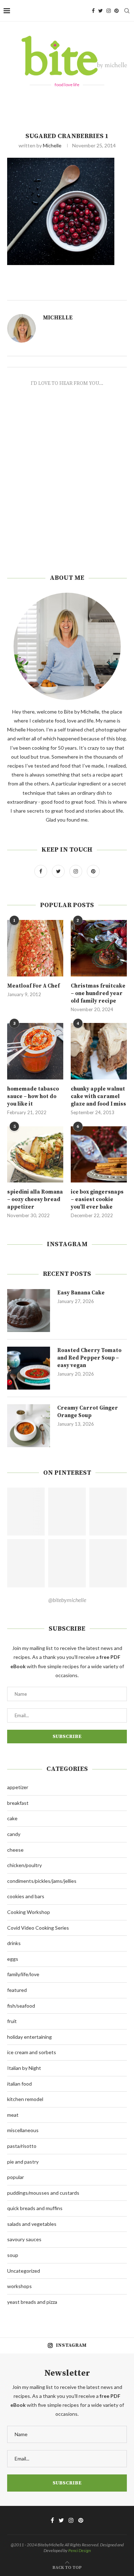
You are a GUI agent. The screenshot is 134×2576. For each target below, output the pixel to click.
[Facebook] (93, 11)
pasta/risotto (22, 2146)
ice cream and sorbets (32, 2052)
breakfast (18, 1803)
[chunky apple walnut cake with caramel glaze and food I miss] (99, 1051)
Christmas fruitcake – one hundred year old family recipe (98, 993)
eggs (13, 1959)
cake (12, 1818)
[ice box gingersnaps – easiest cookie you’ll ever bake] (99, 1154)
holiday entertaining (29, 2037)
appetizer (18, 1787)
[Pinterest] (116, 11)
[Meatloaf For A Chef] (35, 948)
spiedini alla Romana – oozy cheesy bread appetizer (35, 1199)
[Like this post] (77, 292)
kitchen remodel (25, 2099)
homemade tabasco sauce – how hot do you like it (33, 1096)
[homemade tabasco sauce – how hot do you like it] (35, 1051)
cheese (15, 1850)
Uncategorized (24, 2271)
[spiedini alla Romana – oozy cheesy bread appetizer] (35, 1154)
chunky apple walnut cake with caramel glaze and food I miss (98, 1096)
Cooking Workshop (29, 1912)
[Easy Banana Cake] (29, 1311)
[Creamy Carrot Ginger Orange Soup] (29, 1426)
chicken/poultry (24, 1865)
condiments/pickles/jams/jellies (42, 1881)
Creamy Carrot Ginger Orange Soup (88, 1412)
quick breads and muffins (35, 2208)
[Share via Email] (109, 292)
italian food (19, 2084)
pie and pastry (23, 2162)
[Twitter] (101, 11)
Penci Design (80, 2550)
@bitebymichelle (67, 1600)
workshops (19, 2286)
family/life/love (23, 1974)
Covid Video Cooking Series (38, 1928)
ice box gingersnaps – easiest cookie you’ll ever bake (97, 1199)
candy (14, 1834)
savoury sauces (24, 2239)
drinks (14, 1943)
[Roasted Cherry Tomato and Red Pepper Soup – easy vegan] (29, 1368)
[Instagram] (109, 11)
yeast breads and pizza (32, 2302)
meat (13, 2115)
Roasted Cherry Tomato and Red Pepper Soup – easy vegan (89, 1358)
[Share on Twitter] (93, 292)
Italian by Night (24, 2068)
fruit (12, 2021)
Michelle (52, 145)
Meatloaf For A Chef (33, 986)
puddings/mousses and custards (43, 2193)
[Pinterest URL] (26, 1512)
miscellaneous (23, 2130)
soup (13, 2255)
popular (16, 2177)
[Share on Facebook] (86, 292)
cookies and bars (26, 1896)
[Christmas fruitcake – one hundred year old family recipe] (99, 948)
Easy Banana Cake (81, 1293)
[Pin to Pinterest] (101, 292)
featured (17, 1990)
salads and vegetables (32, 2224)
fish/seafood (21, 2006)
